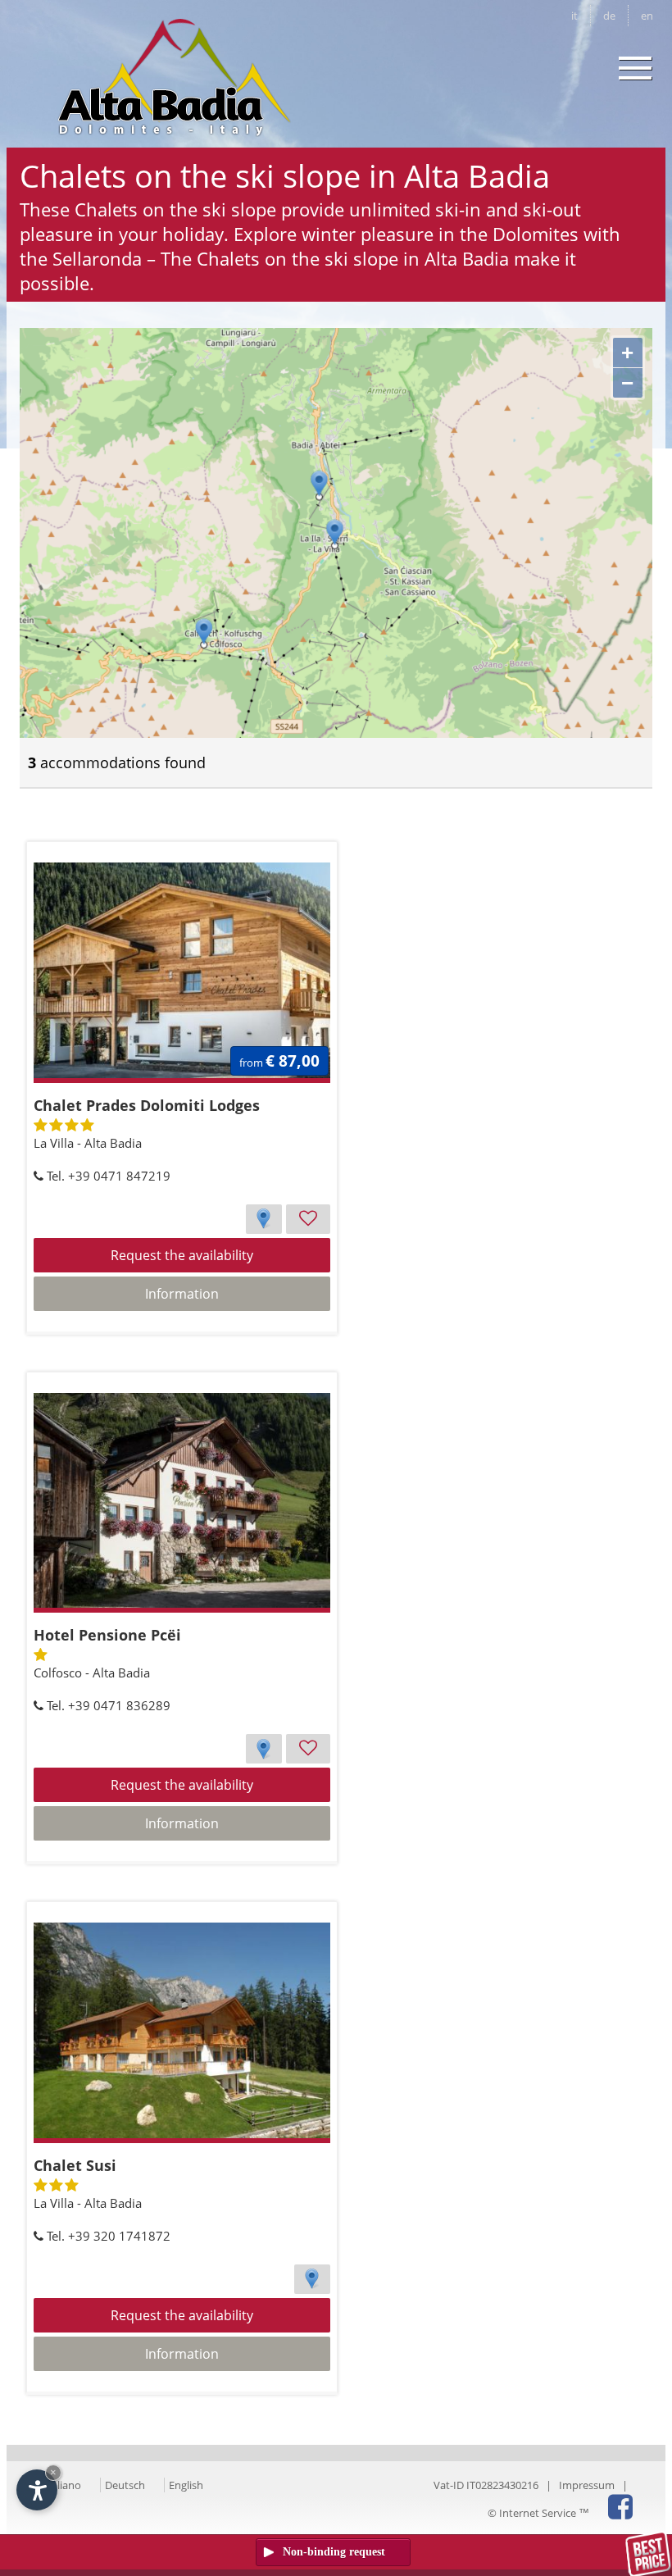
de (609, 16)
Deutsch (125, 2485)
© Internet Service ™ (538, 2513)
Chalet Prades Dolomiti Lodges (147, 1105)
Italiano (63, 2485)
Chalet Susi (75, 2165)
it (574, 16)
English (186, 2485)
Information (182, 1294)
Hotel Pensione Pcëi (107, 1635)
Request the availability (182, 1255)
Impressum (587, 2485)
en (647, 16)
